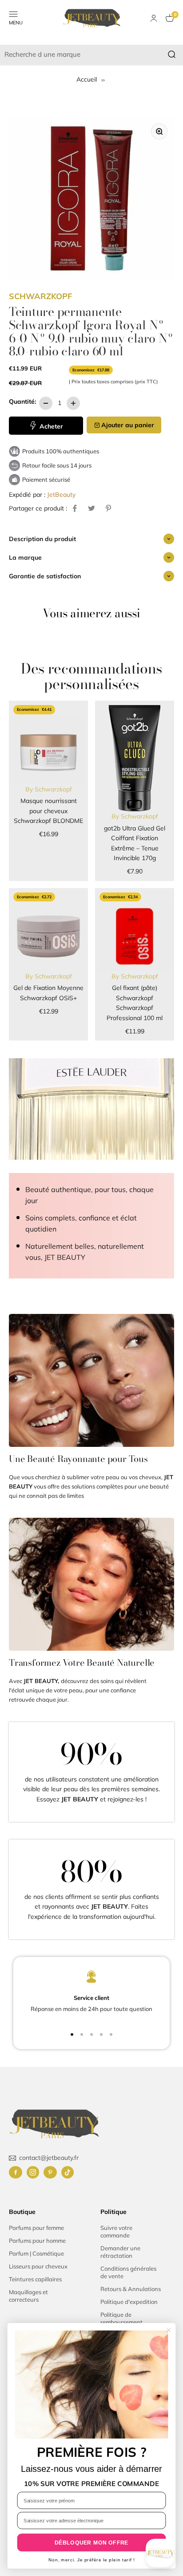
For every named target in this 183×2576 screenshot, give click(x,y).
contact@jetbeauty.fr (49, 2158)
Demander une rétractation (120, 2252)
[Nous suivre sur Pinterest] (50, 2172)
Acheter (50, 426)
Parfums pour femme (36, 2228)
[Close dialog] (169, 2330)
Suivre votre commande (116, 2231)
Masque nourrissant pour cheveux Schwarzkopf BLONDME (48, 811)
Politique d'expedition (129, 2302)
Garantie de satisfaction (45, 576)
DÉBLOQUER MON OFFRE (91, 2543)
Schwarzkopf (40, 296)
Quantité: (22, 401)
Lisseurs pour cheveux (38, 2266)
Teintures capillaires (35, 2279)
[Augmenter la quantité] (73, 403)
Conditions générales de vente (128, 2272)
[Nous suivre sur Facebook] (16, 2172)
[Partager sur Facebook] (75, 508)
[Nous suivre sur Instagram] (33, 2172)
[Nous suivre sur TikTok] (68, 2172)
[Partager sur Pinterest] (108, 508)
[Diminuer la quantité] (46, 403)
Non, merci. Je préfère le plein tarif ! (91, 2560)
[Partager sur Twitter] (91, 508)
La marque (25, 557)
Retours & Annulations (131, 2289)
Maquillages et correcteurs (28, 2296)
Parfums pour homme (37, 2241)
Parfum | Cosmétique (36, 2253)
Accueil (88, 79)
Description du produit (42, 539)
